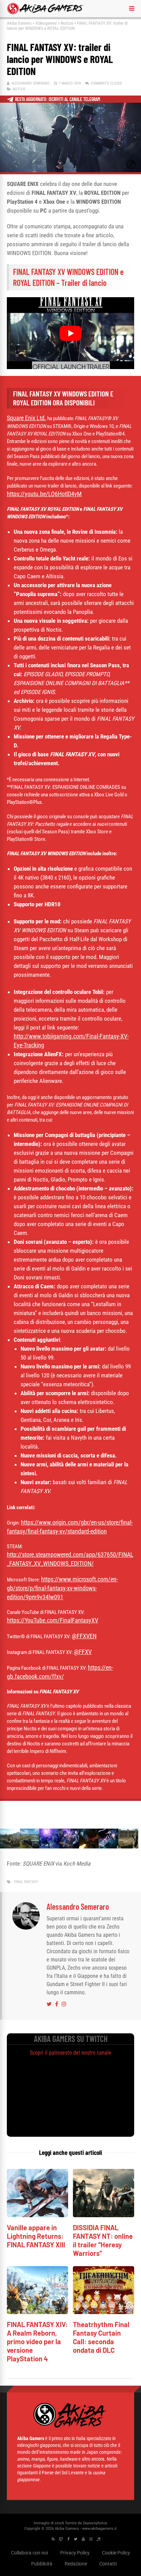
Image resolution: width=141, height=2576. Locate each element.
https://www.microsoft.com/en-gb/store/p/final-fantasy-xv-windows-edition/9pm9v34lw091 (62, 1588)
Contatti (108, 2564)
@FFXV (83, 1652)
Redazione (76, 2564)
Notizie (67, 23)
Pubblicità (42, 2564)
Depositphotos (95, 2523)
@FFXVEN (84, 1636)
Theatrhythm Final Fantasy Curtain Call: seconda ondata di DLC (101, 2337)
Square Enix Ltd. (27, 418)
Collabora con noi (29, 2553)
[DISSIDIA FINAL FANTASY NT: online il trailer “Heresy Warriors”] (104, 2215)
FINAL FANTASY (26, 1882)
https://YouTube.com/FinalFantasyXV (53, 1620)
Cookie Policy (116, 2553)
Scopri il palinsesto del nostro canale (71, 2053)
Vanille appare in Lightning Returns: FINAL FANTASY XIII (36, 2236)
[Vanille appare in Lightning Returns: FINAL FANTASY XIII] (37, 2215)
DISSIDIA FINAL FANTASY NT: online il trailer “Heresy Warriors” (103, 2240)
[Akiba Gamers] (46, 13)
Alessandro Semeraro (30, 83)
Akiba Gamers (19, 23)
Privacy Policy (75, 2553)
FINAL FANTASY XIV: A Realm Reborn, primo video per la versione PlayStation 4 (37, 2341)
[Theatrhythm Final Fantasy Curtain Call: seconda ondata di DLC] (104, 2312)
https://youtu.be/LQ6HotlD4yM (44, 494)
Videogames (46, 23)
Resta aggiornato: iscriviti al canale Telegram (58, 99)
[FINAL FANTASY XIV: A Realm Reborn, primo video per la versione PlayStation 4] (37, 2312)
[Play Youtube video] (70, 333)
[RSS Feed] (53, 2539)
